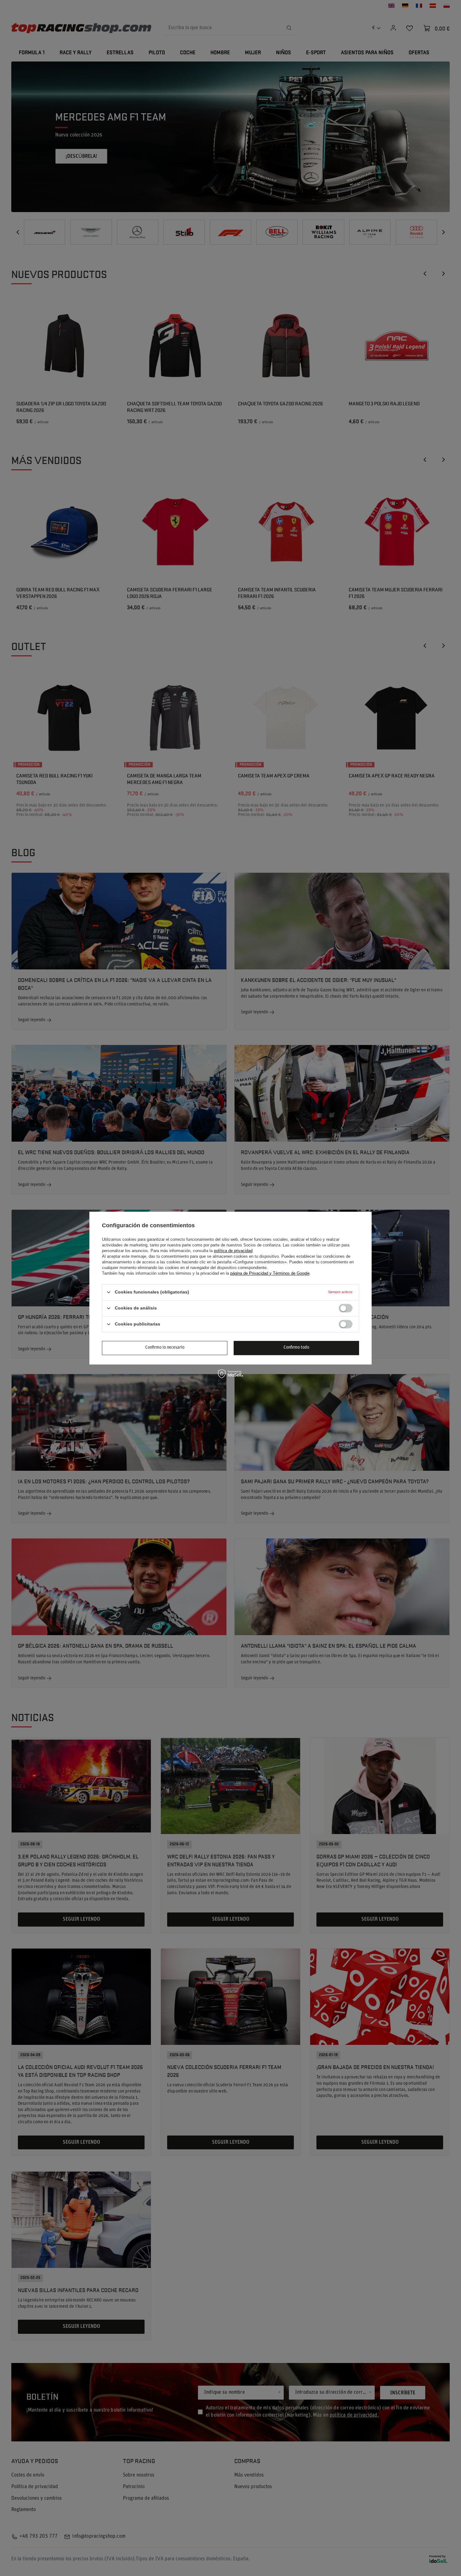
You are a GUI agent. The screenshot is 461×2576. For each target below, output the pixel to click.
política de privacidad (233, 1251)
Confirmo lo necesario (165, 1348)
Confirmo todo (296, 1348)
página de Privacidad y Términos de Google (270, 1273)
